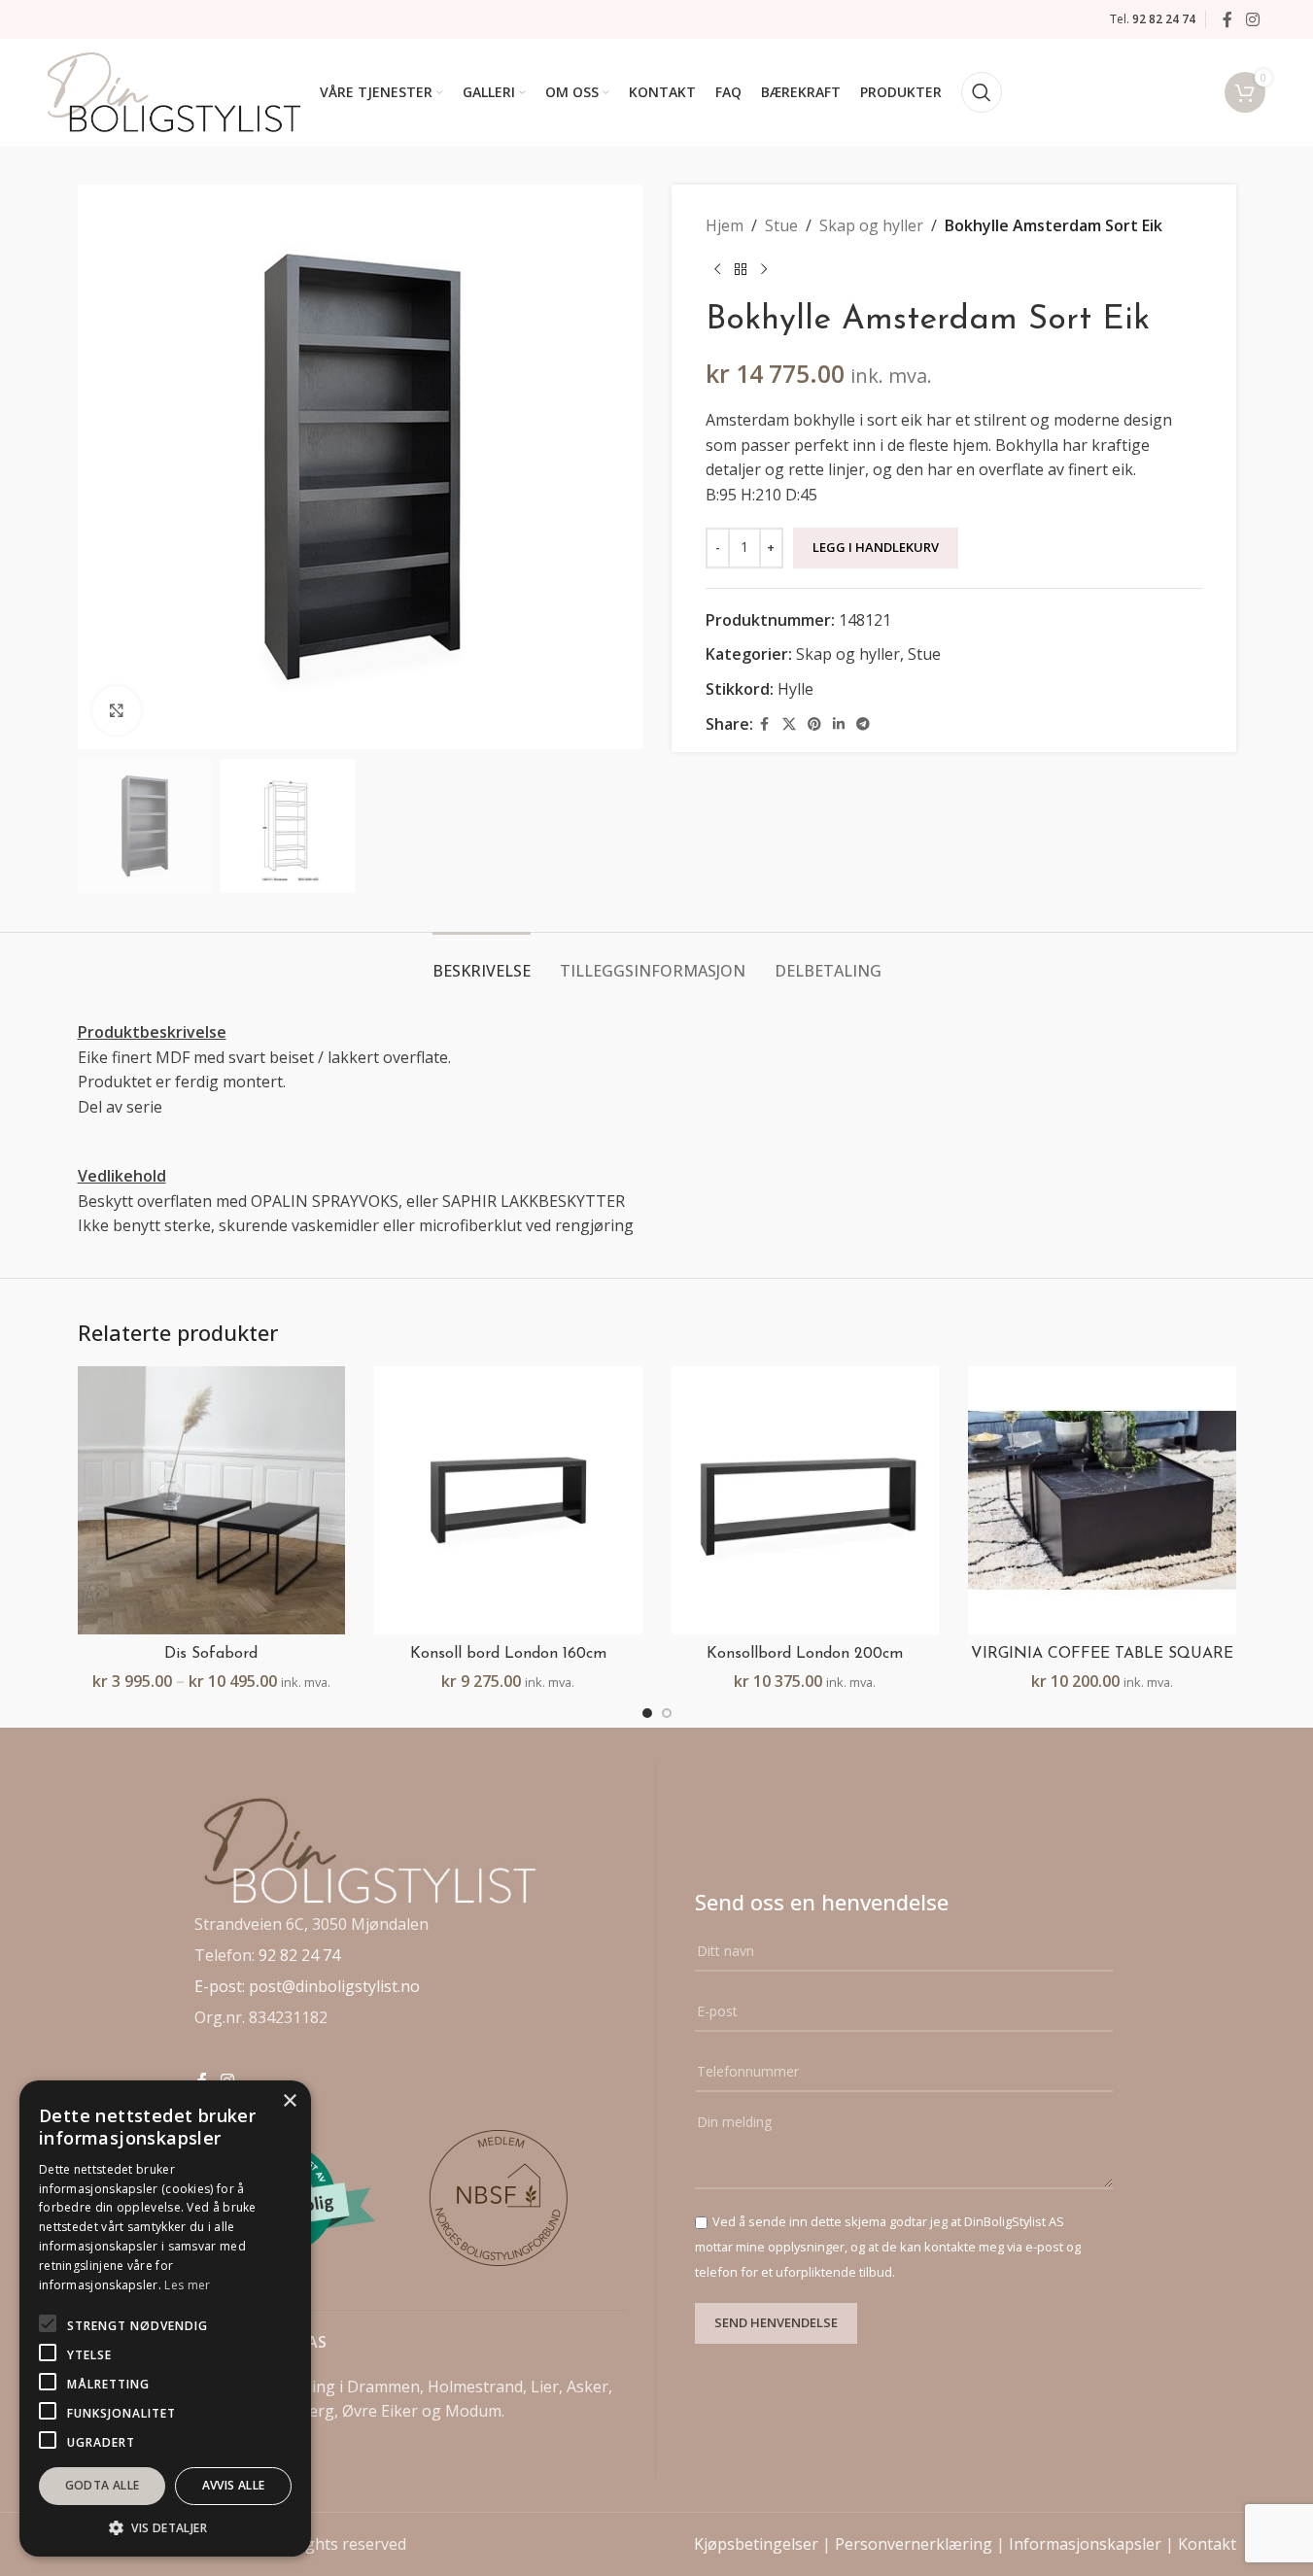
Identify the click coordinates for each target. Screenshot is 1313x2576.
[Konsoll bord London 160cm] (508, 1500)
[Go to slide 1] (647, 1713)
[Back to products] (741, 270)
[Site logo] (174, 90)
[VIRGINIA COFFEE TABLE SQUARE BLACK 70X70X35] (1102, 1500)
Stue (781, 225)
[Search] (982, 92)
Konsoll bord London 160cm (508, 1654)
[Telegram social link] (863, 724)
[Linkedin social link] (839, 724)
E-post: (222, 1986)
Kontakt (1207, 2544)
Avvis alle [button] (234, 2485)
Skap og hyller (871, 225)
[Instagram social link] (1252, 19)
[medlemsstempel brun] (501, 2198)
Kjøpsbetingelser (756, 2544)
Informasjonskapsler (1085, 2544)
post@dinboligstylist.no (334, 1986)
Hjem (725, 225)
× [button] (289, 2101)
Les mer (187, 2285)
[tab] (482, 962)
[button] (165, 2527)
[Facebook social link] (1227, 19)
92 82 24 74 (299, 1955)
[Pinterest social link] (814, 724)
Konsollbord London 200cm (805, 1654)
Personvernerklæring (914, 2544)
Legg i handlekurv (876, 547)
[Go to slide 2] (667, 1713)
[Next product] (764, 270)
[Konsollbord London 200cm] (806, 1500)
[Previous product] (717, 270)
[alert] (165, 2318)
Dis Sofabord (211, 1654)
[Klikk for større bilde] (117, 710)
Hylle (795, 689)
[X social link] (789, 724)
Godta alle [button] (103, 2485)
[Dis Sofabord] (212, 1500)
